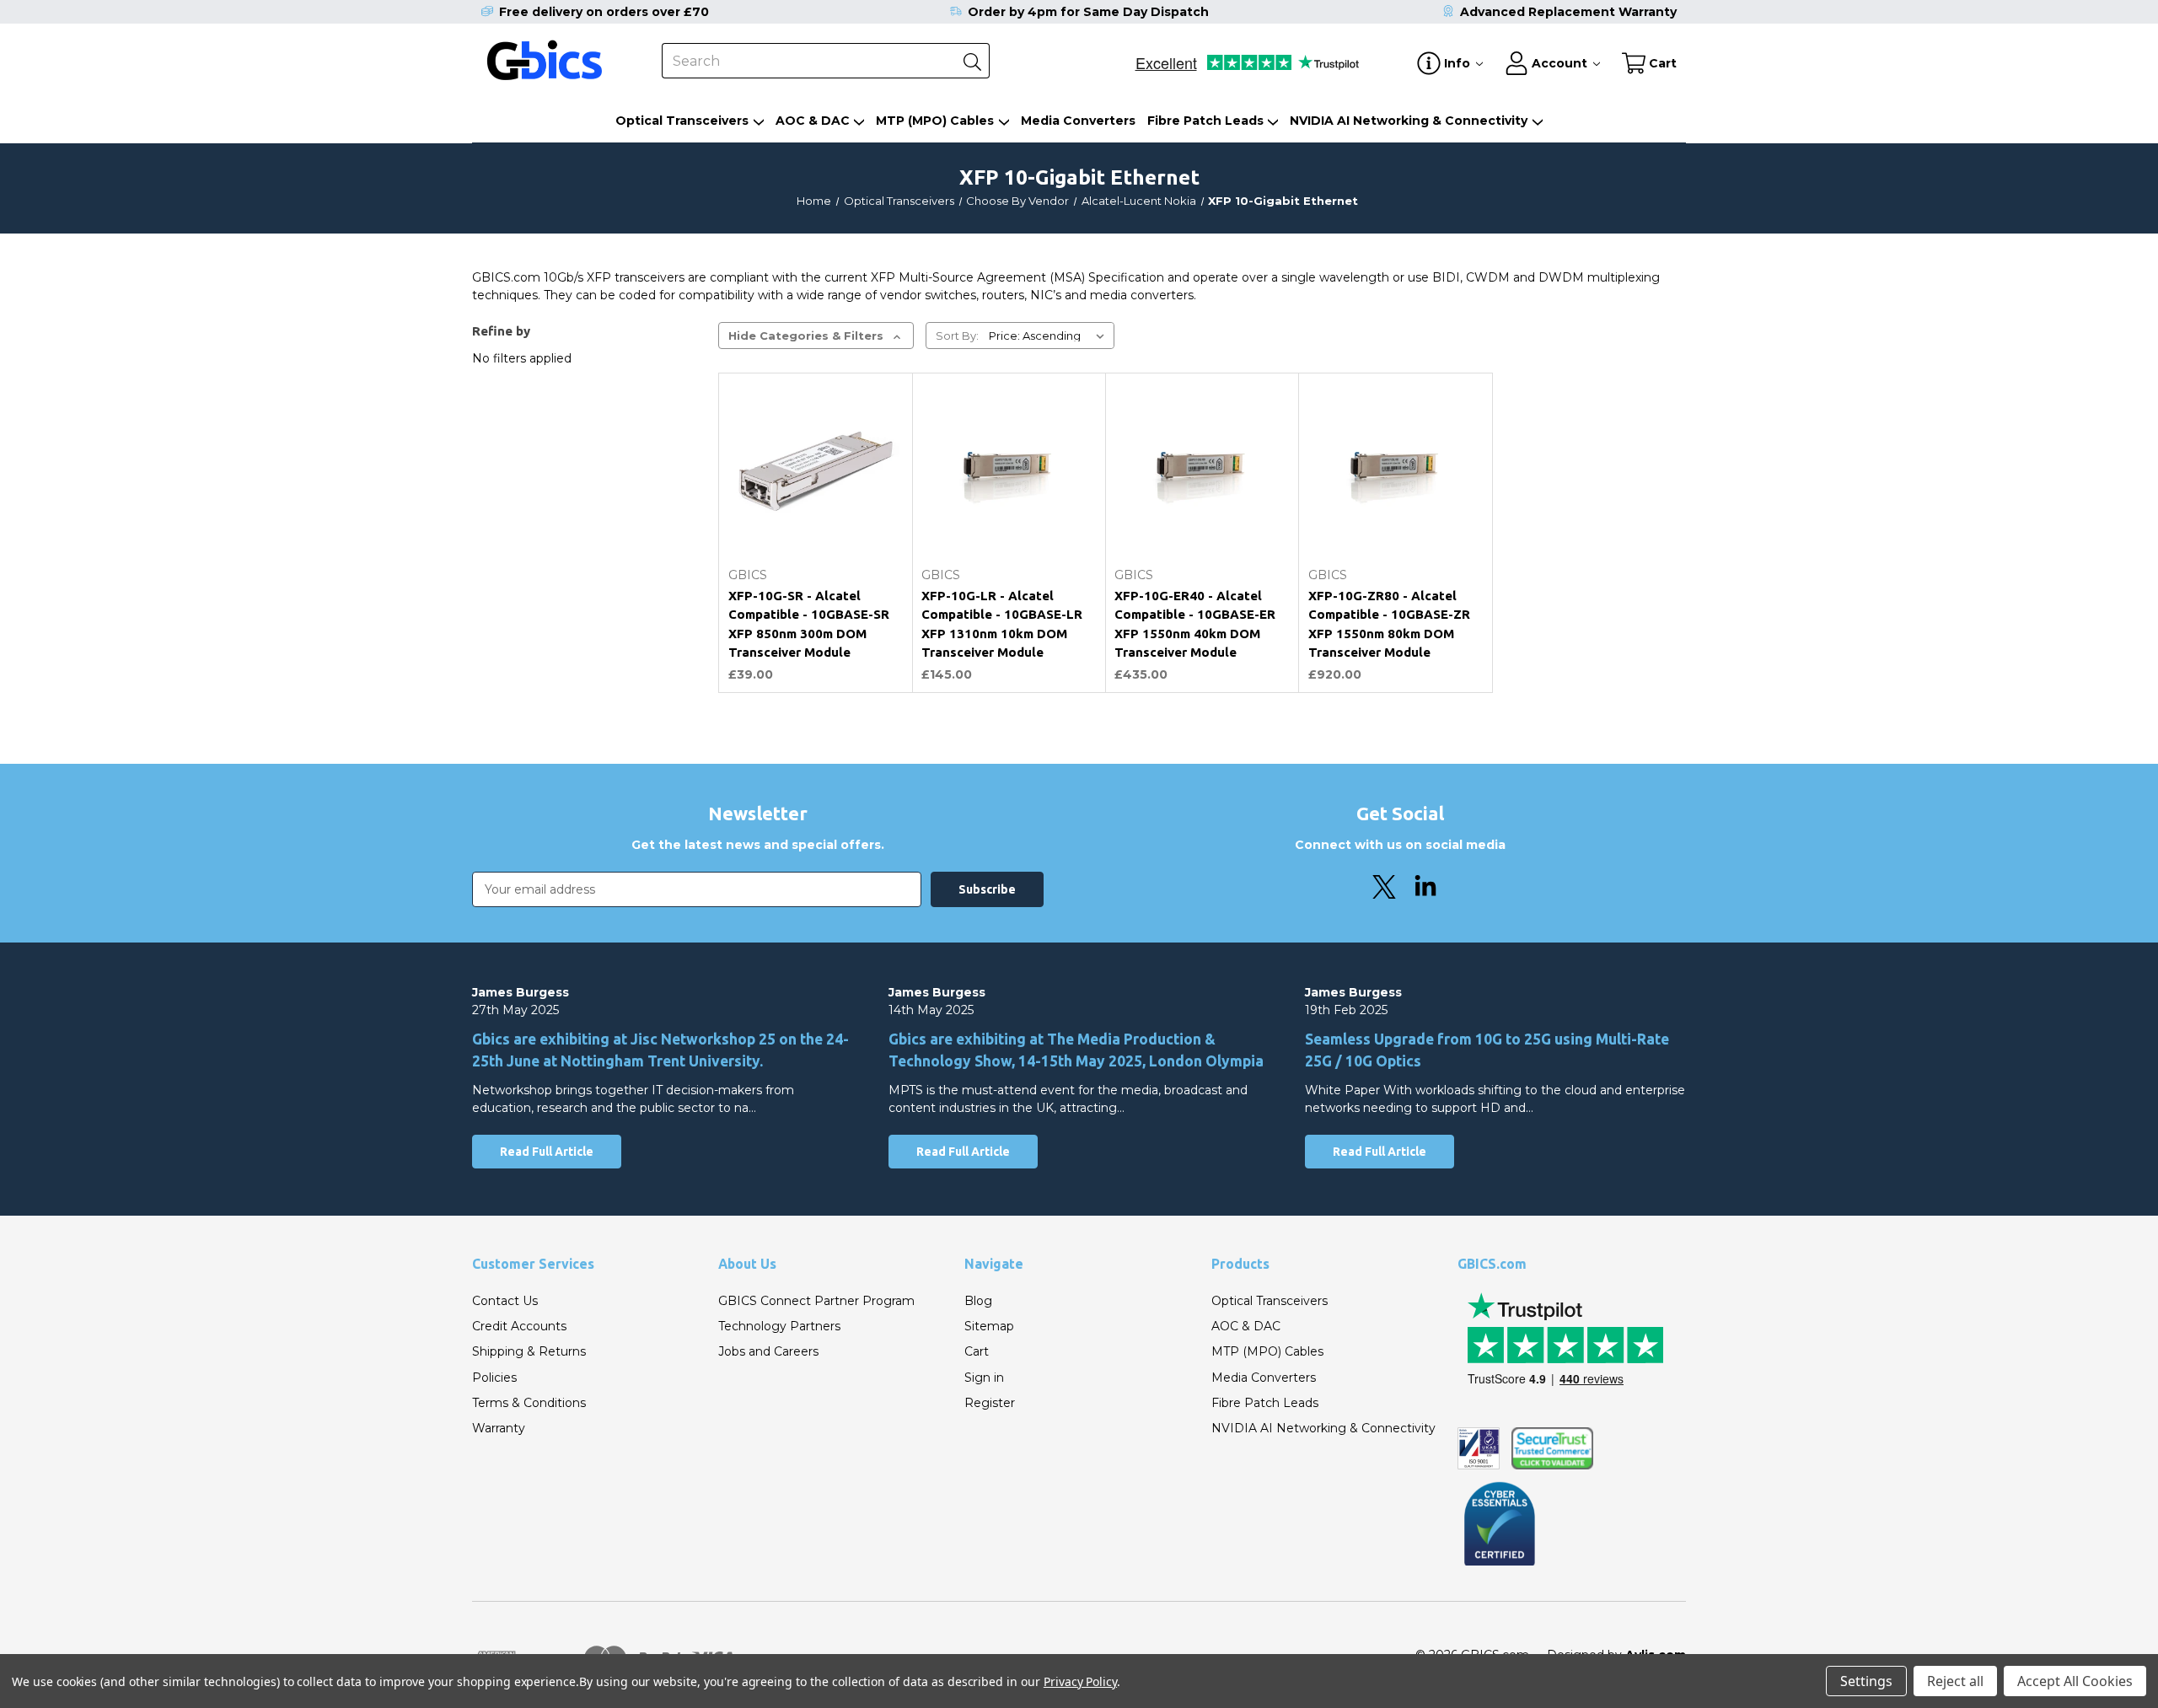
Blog (978, 1301)
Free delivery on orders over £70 (604, 12)
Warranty (499, 1428)
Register (990, 1403)
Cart (977, 1351)
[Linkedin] (1425, 887)
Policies (494, 1378)
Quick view (815, 518)
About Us (747, 1264)
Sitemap (989, 1326)
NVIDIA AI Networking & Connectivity (1409, 121)
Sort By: (957, 336)
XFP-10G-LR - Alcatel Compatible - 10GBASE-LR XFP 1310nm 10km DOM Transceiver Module (1002, 624)
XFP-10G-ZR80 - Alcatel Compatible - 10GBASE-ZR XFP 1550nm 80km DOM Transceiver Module (1389, 624)
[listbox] (1050, 336)
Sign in (984, 1378)
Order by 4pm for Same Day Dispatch (1088, 12)
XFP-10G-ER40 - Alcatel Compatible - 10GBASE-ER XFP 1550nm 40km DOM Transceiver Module (1195, 624)
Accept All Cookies (2075, 1681)
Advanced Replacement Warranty (1568, 12)
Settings (1866, 1681)
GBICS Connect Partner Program (816, 1301)
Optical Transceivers (682, 121)
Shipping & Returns (529, 1351)
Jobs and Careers (768, 1351)
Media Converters (1078, 121)
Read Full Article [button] (547, 1152)
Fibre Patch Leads (1205, 121)
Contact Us (505, 1301)
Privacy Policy (1080, 1681)
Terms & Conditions (529, 1403)
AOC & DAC (813, 121)
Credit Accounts (519, 1326)
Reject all (1955, 1681)
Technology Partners (779, 1326)
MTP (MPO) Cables (935, 121)
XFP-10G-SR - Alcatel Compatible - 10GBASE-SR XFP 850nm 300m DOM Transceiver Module (809, 624)
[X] (1384, 887)
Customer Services (533, 1264)
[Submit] (972, 61)
